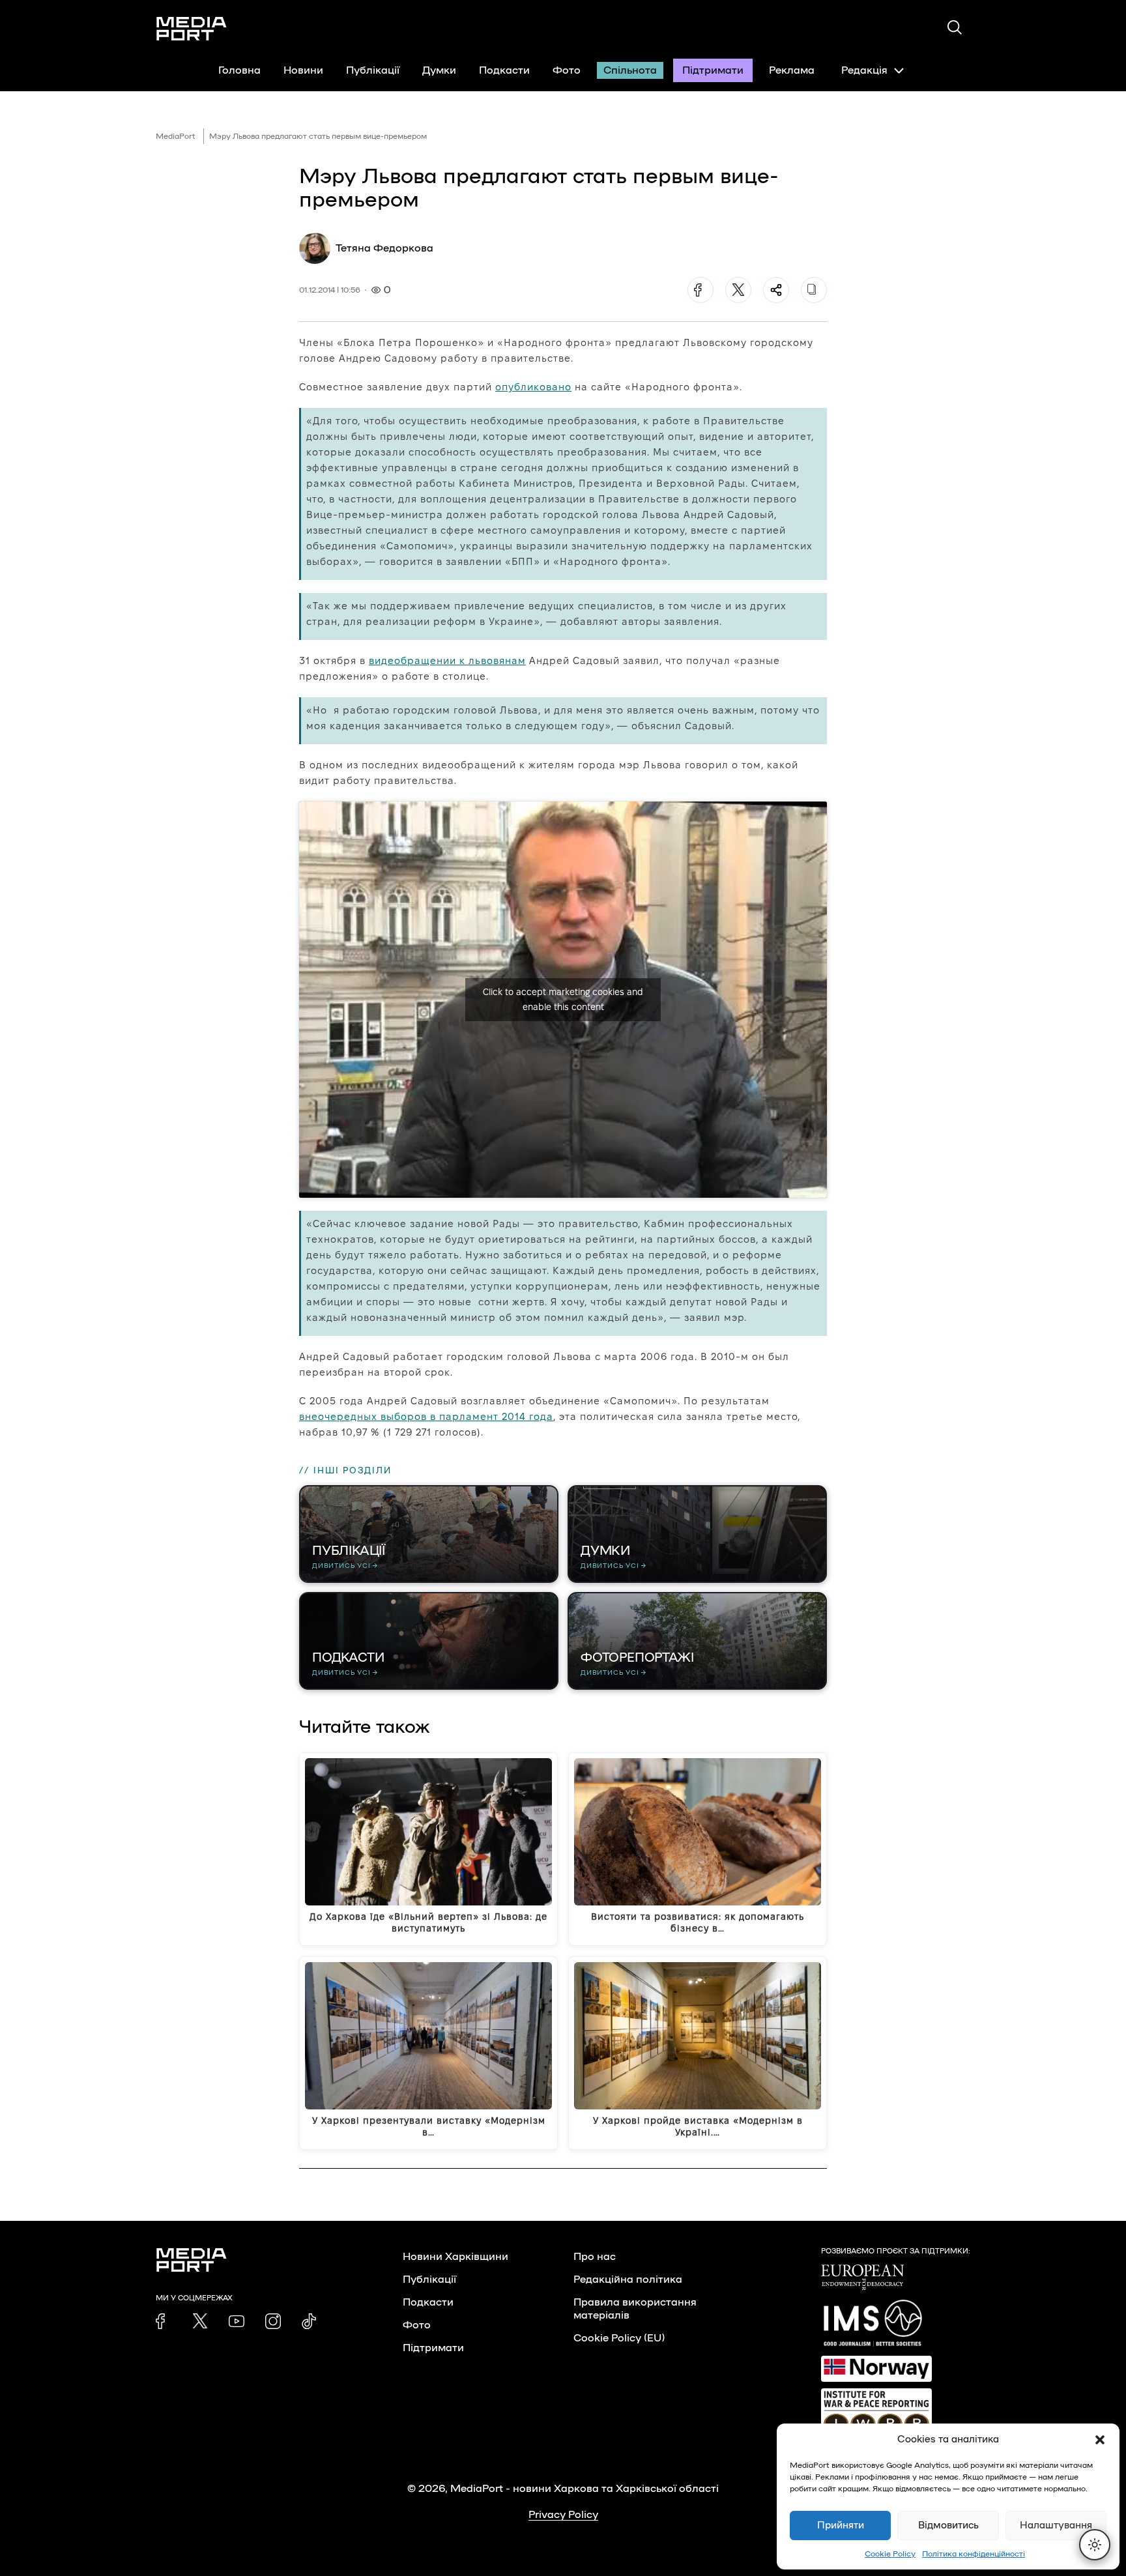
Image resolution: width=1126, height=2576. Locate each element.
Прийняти (841, 2525)
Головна (239, 70)
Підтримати (713, 70)
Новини (303, 70)
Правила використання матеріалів (635, 2309)
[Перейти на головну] (192, 29)
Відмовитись (948, 2525)
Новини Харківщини (455, 2257)
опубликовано (533, 387)
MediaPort (176, 136)
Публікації (373, 70)
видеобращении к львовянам (447, 660)
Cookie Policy (890, 2554)
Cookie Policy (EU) (619, 2338)
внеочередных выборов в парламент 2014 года (426, 1416)
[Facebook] (700, 290)
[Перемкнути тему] (1095, 2545)
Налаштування (1056, 2525)
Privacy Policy (563, 2515)
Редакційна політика (628, 2279)
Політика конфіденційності (974, 2554)
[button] (1100, 2440)
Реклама (792, 70)
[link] (164, 2321)
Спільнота (630, 70)
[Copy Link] (814, 290)
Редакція (864, 70)
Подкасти (504, 70)
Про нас (595, 2257)
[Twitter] (738, 290)
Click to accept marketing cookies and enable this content (563, 999)
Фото (567, 70)
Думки (439, 70)
